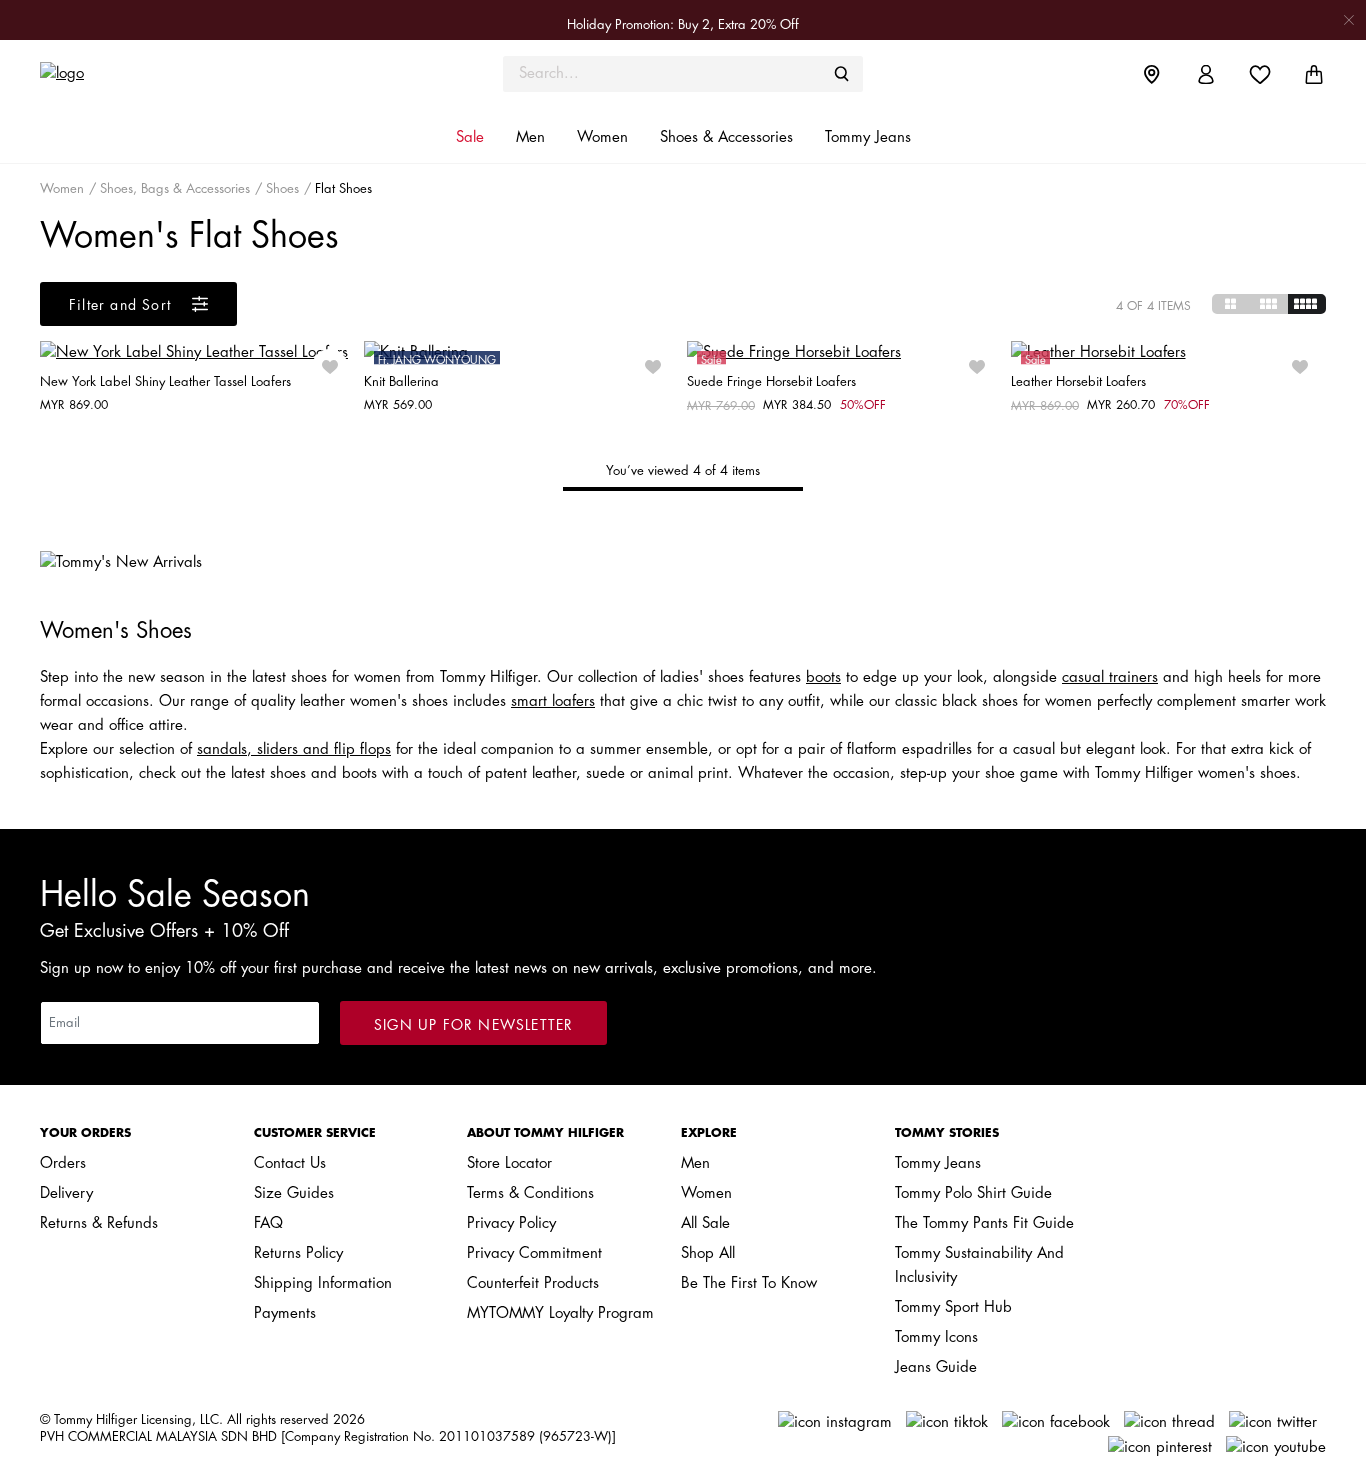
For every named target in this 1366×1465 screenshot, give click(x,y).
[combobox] (683, 74)
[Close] (1349, 19)
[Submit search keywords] (842, 74)
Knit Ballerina (401, 381)
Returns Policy (298, 1253)
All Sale (705, 1223)
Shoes (282, 188)
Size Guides (294, 1193)
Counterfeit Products (533, 1283)
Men (695, 1163)
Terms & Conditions (530, 1193)
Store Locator (509, 1163)
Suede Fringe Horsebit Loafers (771, 381)
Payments (285, 1313)
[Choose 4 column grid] (1307, 304)
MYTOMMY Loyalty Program (560, 1313)
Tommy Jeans (938, 1163)
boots (823, 677)
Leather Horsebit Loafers (1078, 381)
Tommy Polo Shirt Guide (973, 1193)
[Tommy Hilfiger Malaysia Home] (201, 74)
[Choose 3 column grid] (1269, 304)
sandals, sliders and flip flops (294, 749)
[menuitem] (1167, 74)
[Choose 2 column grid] (1231, 304)
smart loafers (553, 701)
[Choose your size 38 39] (198, 353)
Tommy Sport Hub (953, 1307)
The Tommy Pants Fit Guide (984, 1223)
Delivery (66, 1193)
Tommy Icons (936, 1337)
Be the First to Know (749, 1283)
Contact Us (290, 1163)
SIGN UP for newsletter (473, 1025)
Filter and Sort (122, 305)
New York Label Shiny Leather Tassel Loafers (165, 381)
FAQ (268, 1223)
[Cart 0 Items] (1314, 74)
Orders (63, 1163)
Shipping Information (323, 1283)
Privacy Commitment (534, 1253)
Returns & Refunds (99, 1223)
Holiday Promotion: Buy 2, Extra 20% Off (683, 24)
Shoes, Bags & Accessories (175, 188)
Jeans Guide (936, 1367)
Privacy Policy (511, 1223)
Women (62, 188)
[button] (470, 138)
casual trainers (1110, 677)
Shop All (708, 1253)
